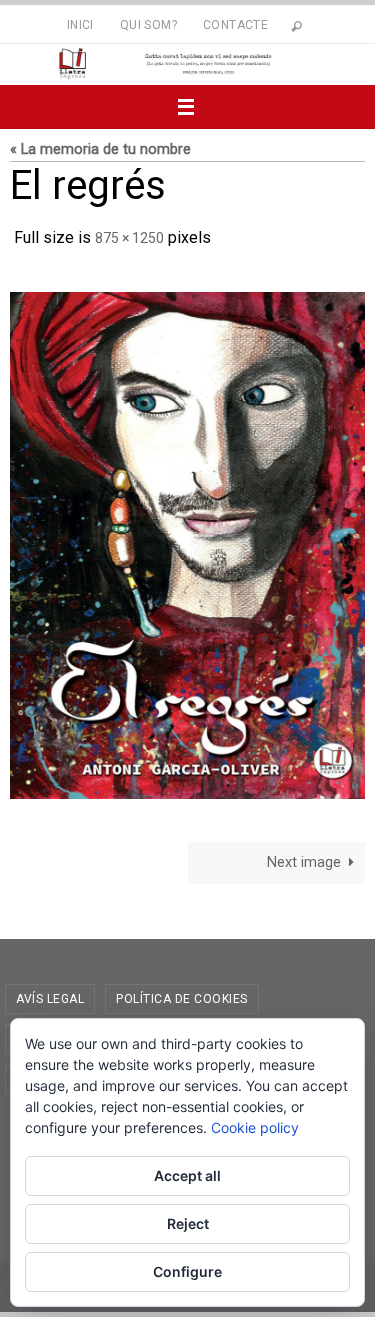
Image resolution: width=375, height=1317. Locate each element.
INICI (80, 25)
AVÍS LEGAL (50, 993)
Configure (187, 1271)
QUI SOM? (148, 25)
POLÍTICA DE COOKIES (182, 993)
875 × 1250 (129, 236)
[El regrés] (187, 539)
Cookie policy (255, 1127)
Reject (188, 1223)
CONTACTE (235, 25)
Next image (304, 856)
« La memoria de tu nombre (100, 149)
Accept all (187, 1175)
